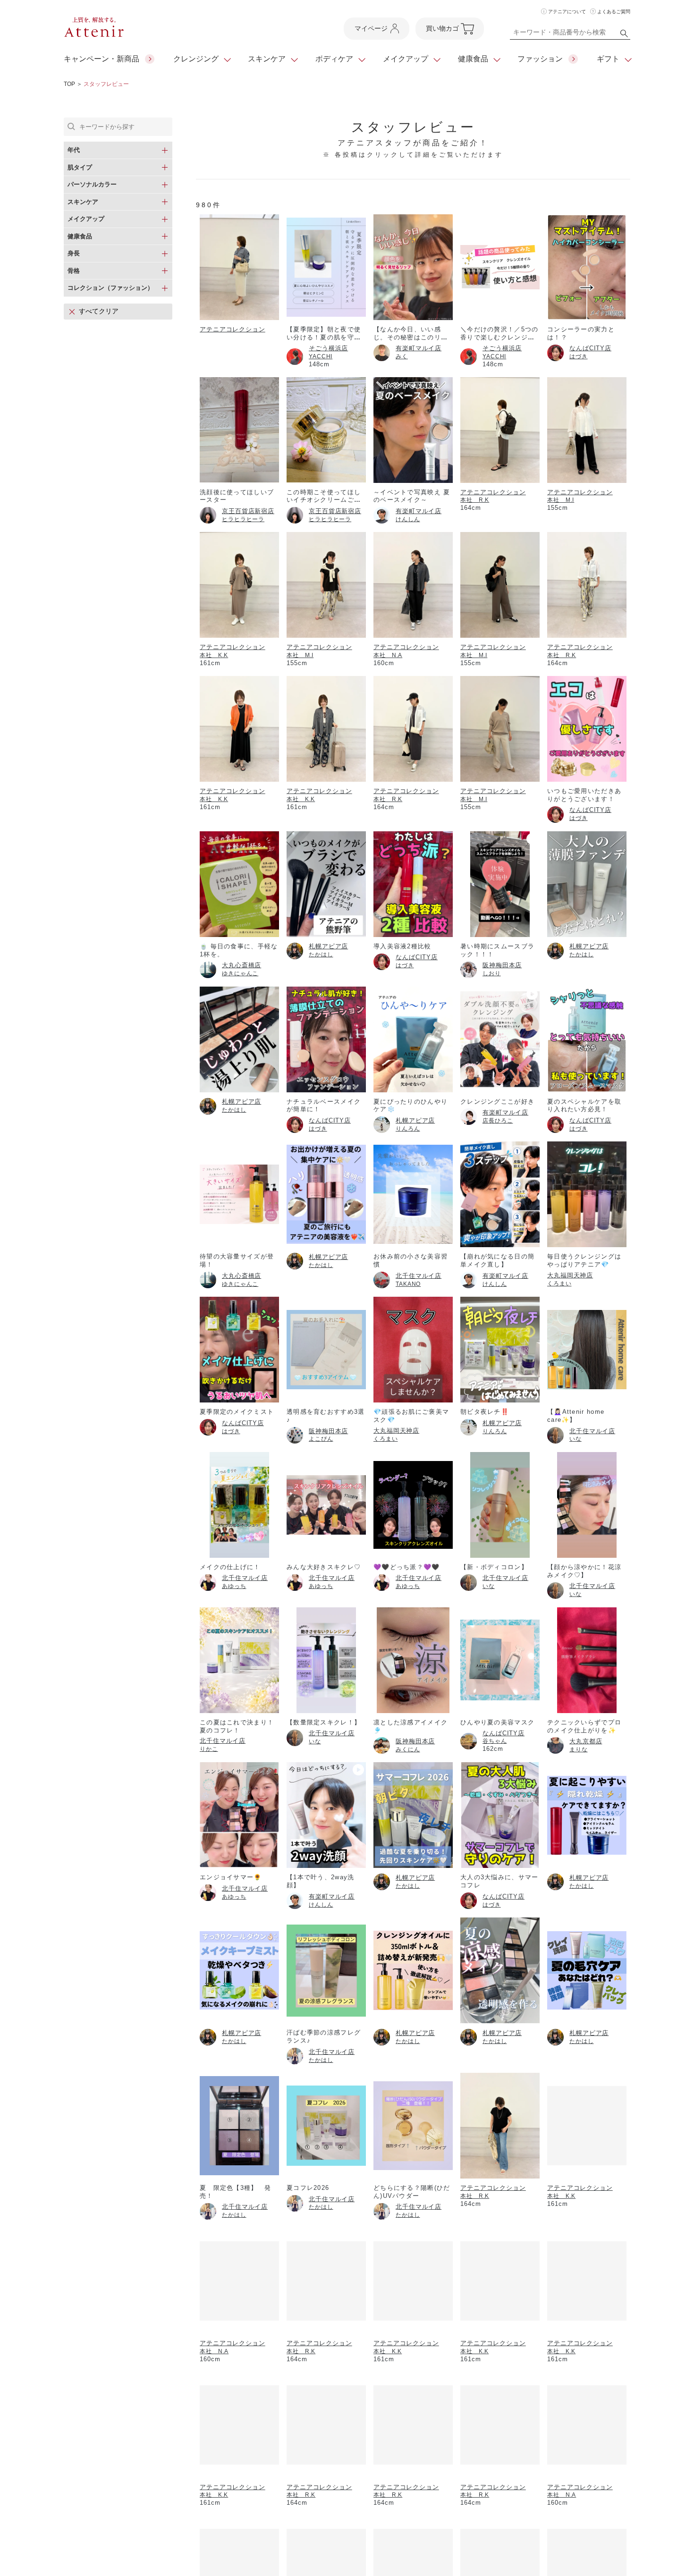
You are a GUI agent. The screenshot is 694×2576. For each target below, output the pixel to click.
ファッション (540, 59)
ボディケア (334, 59)
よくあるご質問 (614, 12)
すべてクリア (99, 311)
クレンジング (196, 59)
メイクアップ (406, 59)
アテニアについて (567, 12)
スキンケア (267, 59)
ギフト (608, 59)
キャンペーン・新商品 (102, 59)
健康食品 (473, 59)
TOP (69, 84)
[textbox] (570, 34)
